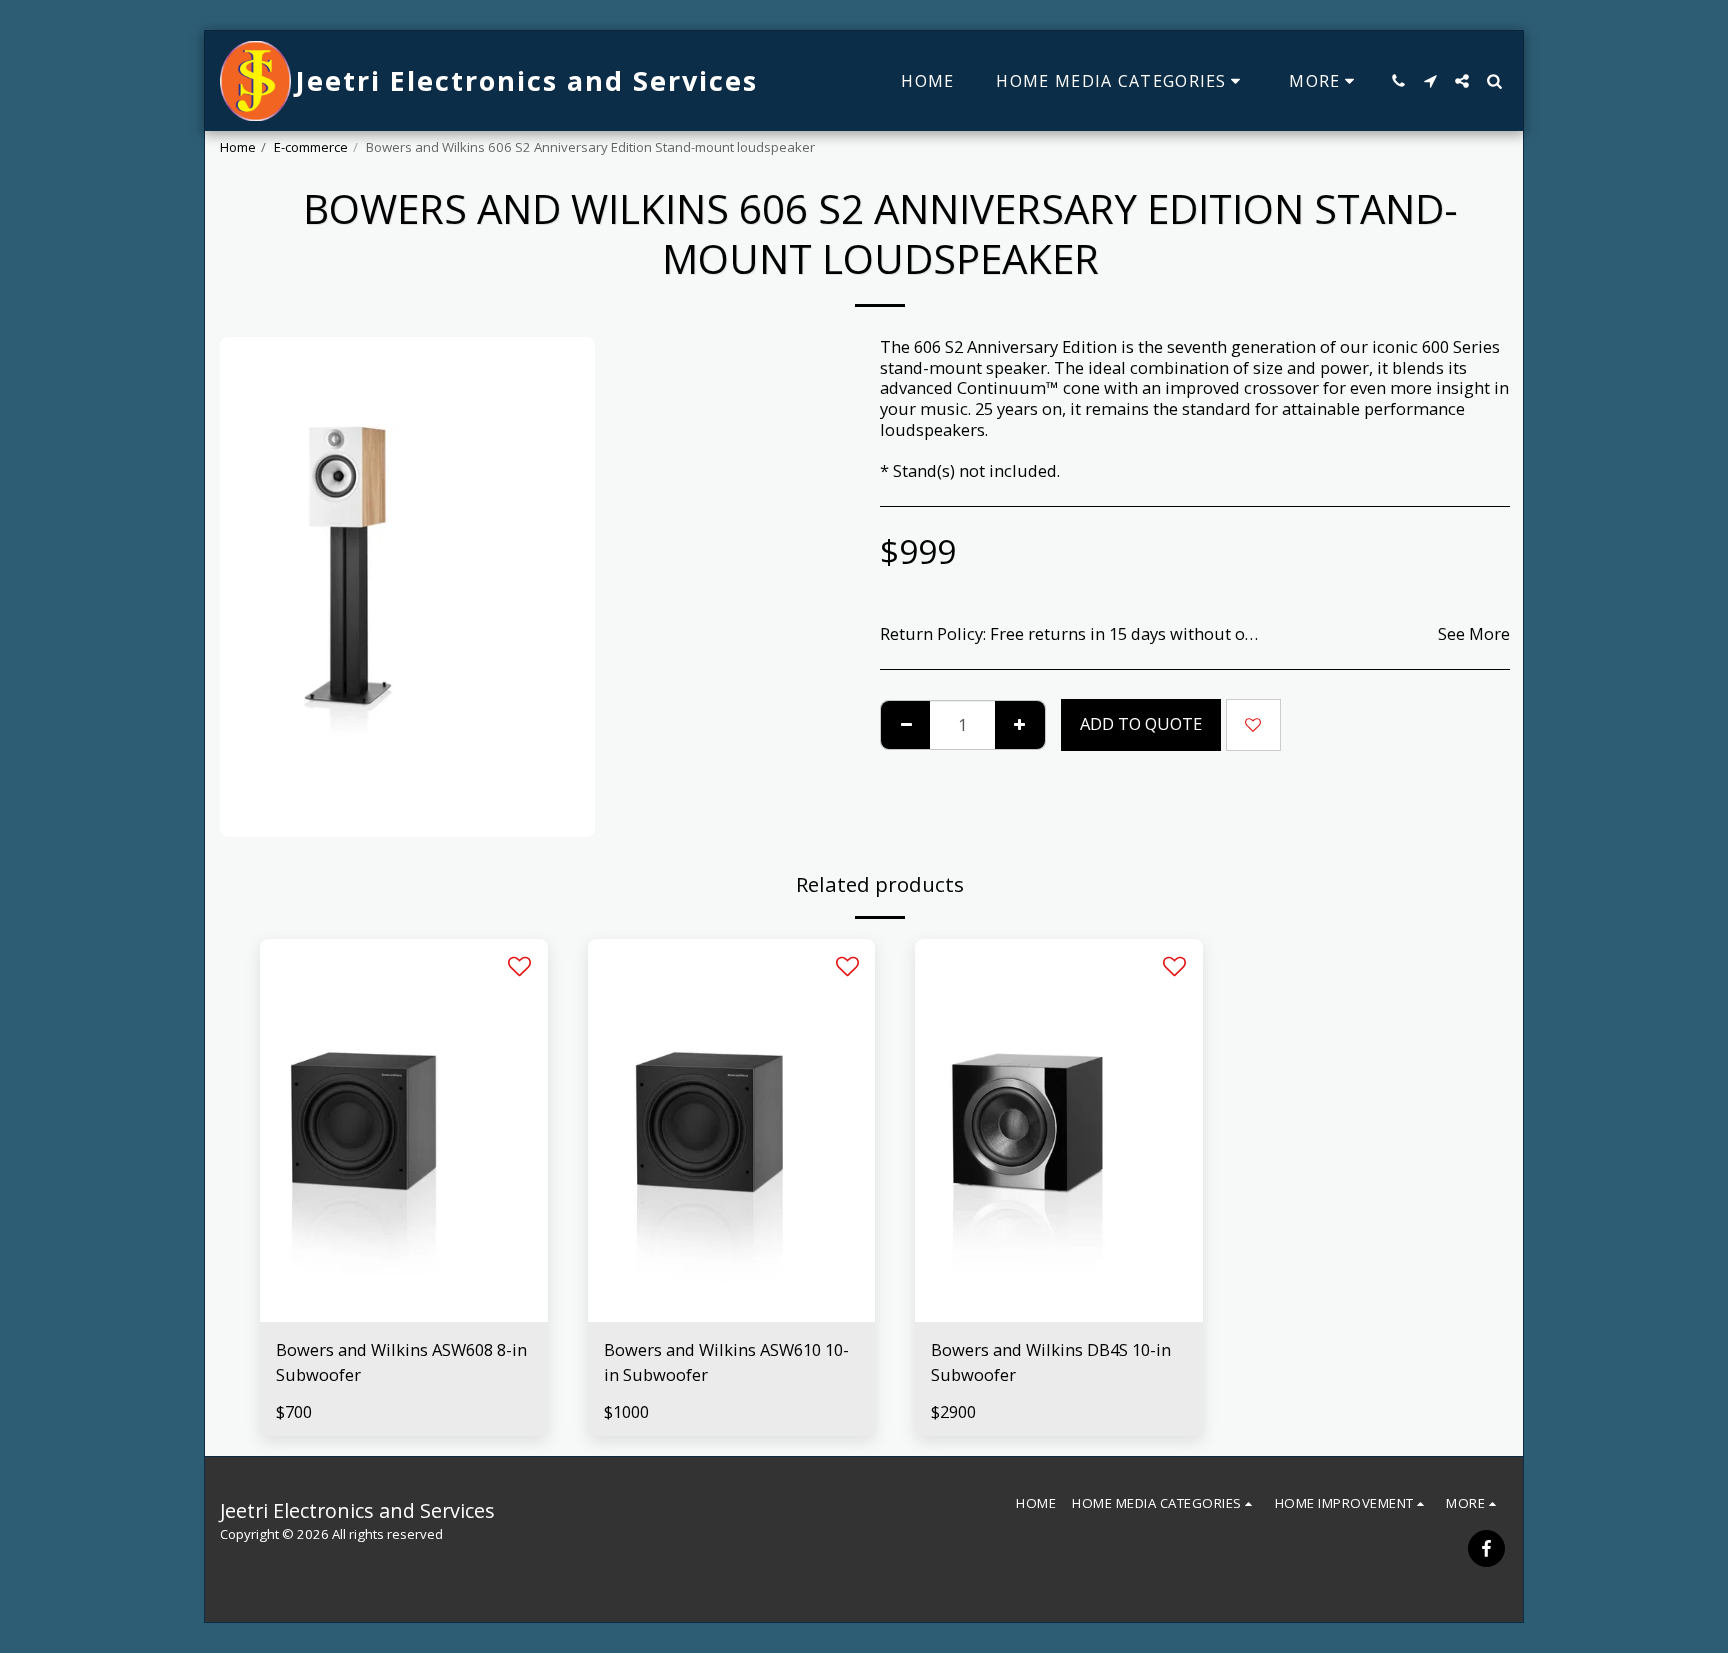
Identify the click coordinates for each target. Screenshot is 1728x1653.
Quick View (403, 1311)
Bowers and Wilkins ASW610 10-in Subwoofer (726, 1362)
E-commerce (311, 147)
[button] (1398, 81)
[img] (404, 1130)
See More (1474, 634)
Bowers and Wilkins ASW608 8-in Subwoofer (401, 1362)
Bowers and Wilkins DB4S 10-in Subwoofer (1051, 1362)
